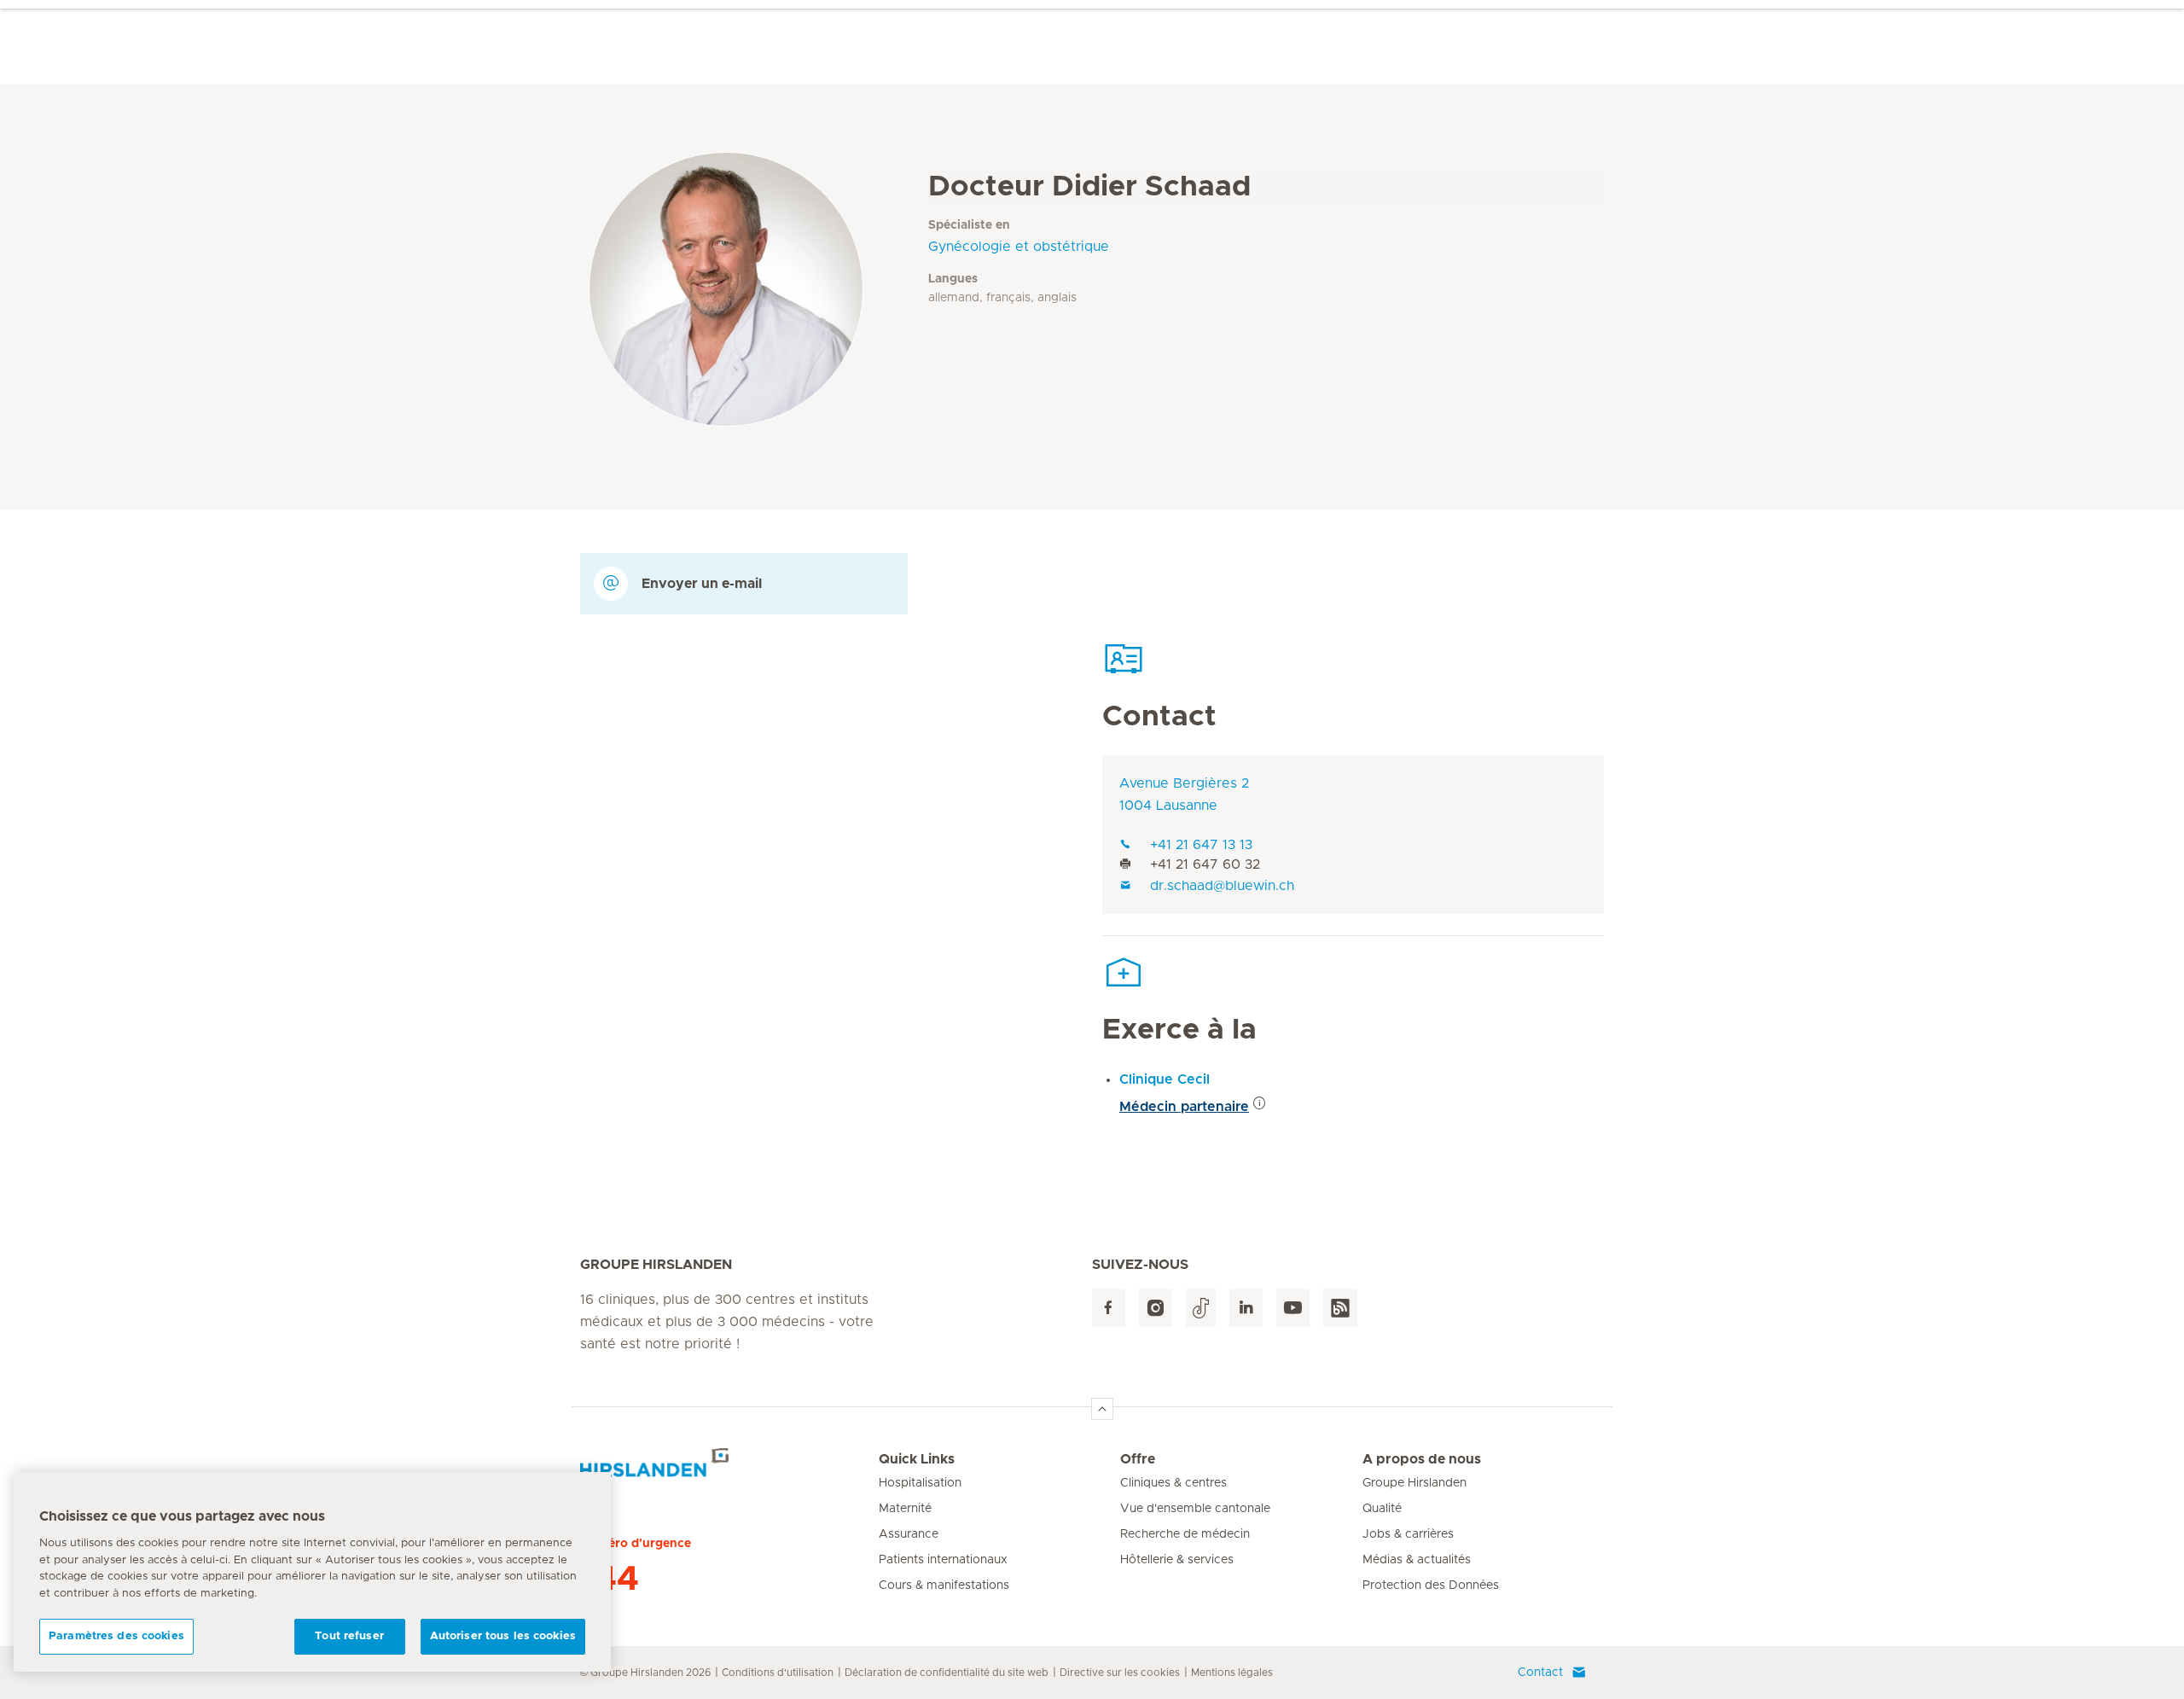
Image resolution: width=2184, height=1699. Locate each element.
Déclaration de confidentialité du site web (947, 1673)
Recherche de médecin (1185, 1534)
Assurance (909, 1534)
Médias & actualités (1417, 1560)
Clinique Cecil (1165, 1079)
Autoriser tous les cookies (503, 1636)
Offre (1138, 1459)
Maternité (905, 1509)
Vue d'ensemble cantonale (1195, 1509)
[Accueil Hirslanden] (729, 1469)
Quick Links (917, 1459)
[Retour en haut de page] (1102, 1409)
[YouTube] (1293, 1308)
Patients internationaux (943, 1560)
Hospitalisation (920, 1483)
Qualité (1382, 1509)
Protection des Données (1431, 1586)
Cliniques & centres (1173, 1483)
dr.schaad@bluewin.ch (1222, 886)
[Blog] (1340, 1308)
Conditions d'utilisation (778, 1673)
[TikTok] (1201, 1308)
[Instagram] (1156, 1308)
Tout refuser (349, 1636)
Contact (1540, 1673)
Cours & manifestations (944, 1586)
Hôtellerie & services (1177, 1560)
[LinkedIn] (1246, 1308)
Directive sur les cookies (1120, 1673)
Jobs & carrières (1408, 1534)
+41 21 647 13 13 (1201, 845)
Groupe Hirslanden (1414, 1483)
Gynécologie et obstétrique (1019, 247)
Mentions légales (1232, 1673)
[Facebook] (1109, 1308)
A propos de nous (1422, 1459)
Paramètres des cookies (116, 1636)
